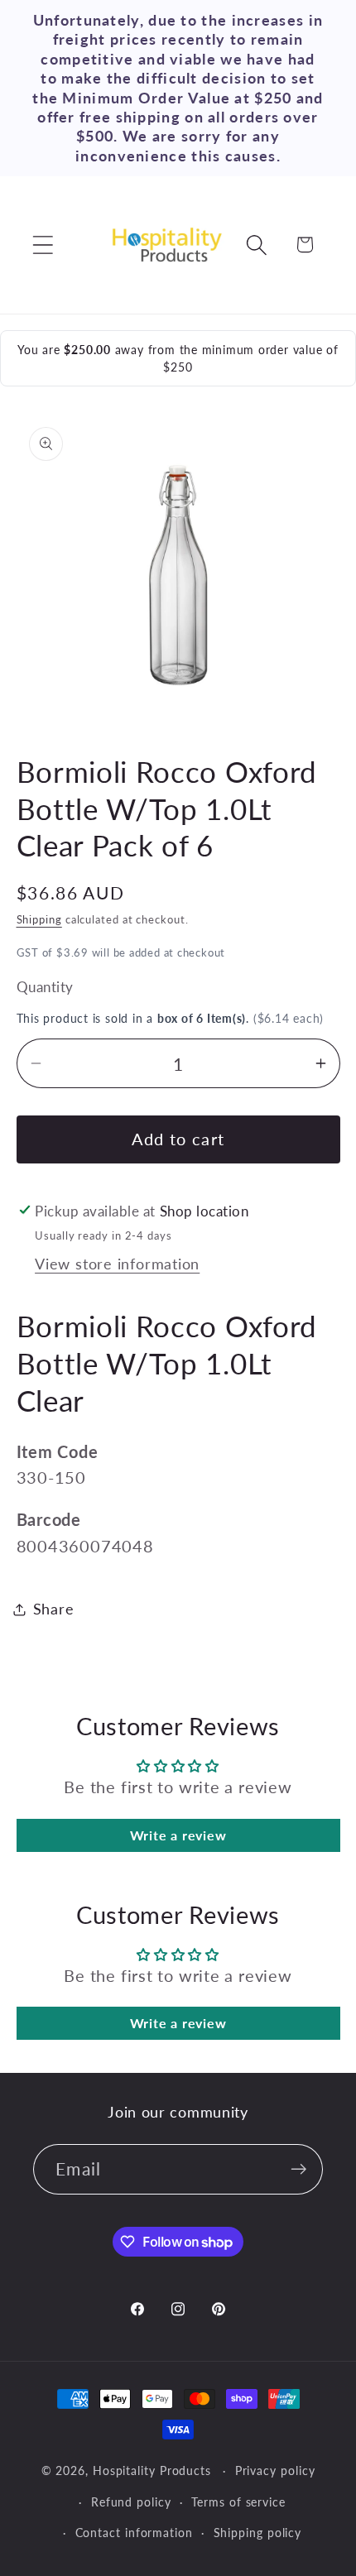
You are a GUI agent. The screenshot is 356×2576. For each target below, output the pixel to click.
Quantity (45, 987)
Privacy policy (275, 2470)
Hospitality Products (152, 2470)
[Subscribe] (298, 2169)
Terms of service (238, 2502)
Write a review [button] (178, 1835)
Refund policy (131, 2502)
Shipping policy (258, 2533)
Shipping (39, 919)
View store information (117, 1264)
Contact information (134, 2533)
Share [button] (54, 1609)
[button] (43, 245)
